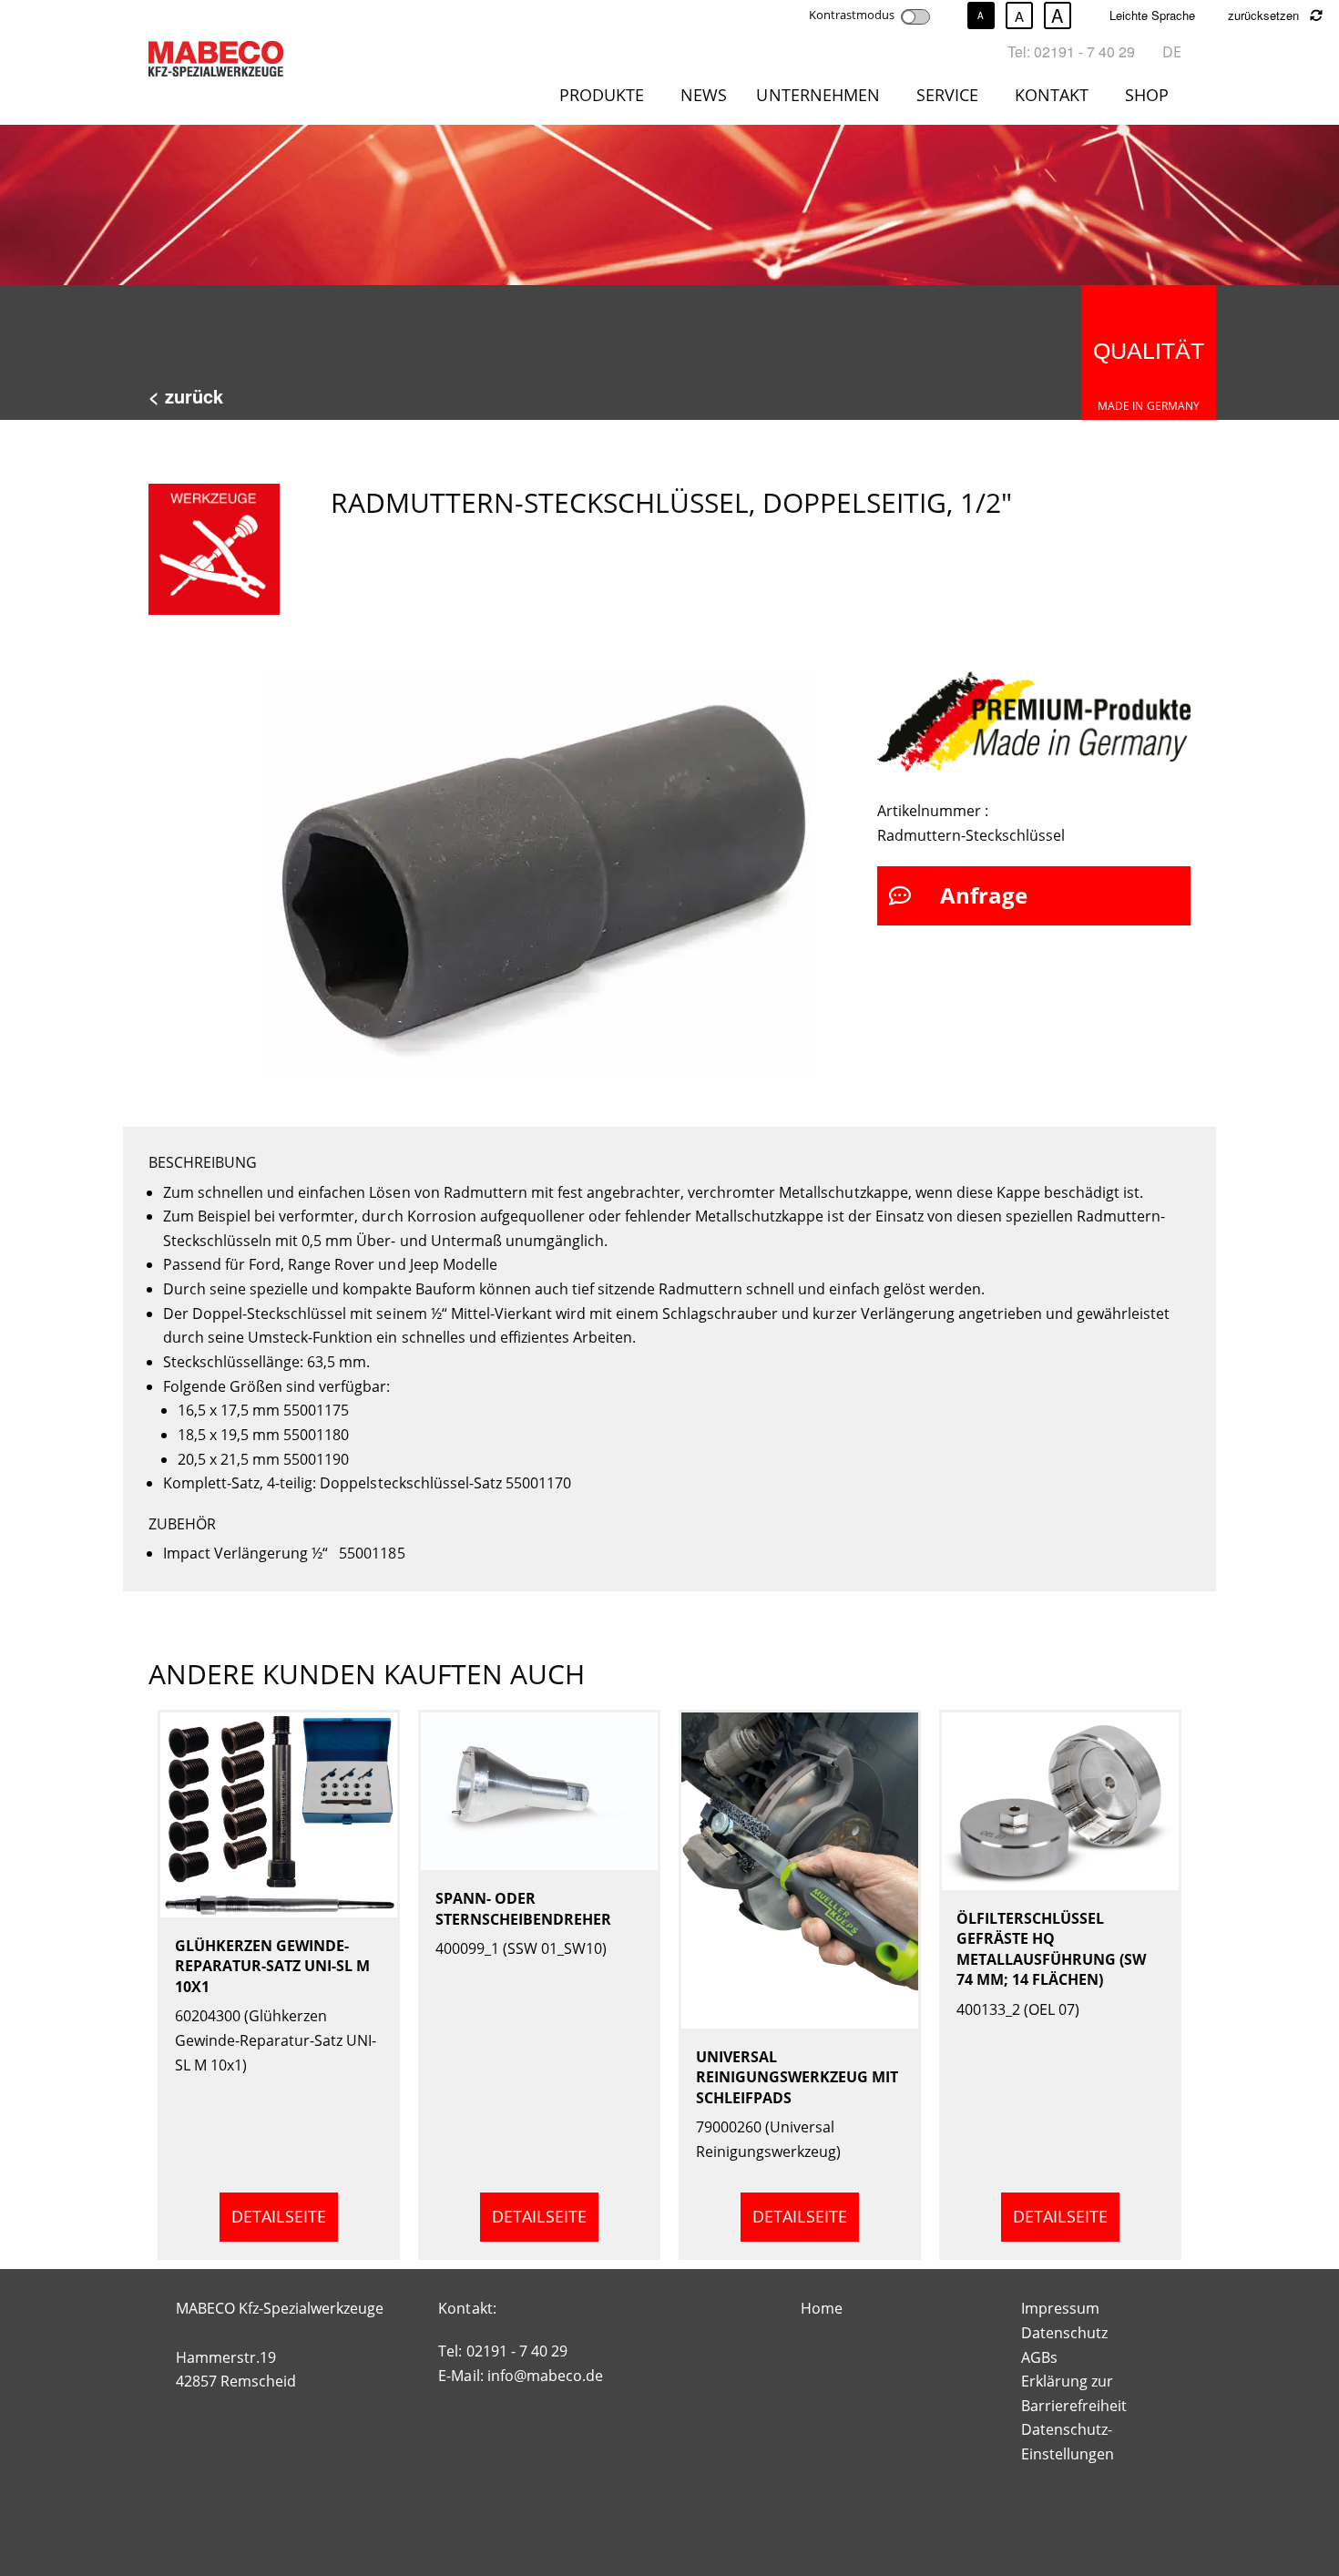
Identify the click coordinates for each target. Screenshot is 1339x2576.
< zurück (186, 396)
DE (1172, 52)
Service (947, 95)
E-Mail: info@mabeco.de (520, 2376)
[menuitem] (605, 98)
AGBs (1039, 2357)
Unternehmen (818, 95)
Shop (1147, 95)
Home (822, 2308)
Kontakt (1052, 95)
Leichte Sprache (1152, 15)
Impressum (1060, 2308)
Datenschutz (1064, 2333)
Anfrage (984, 895)
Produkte (602, 95)
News (704, 95)
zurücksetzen (1265, 15)
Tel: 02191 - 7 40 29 (1071, 51)
